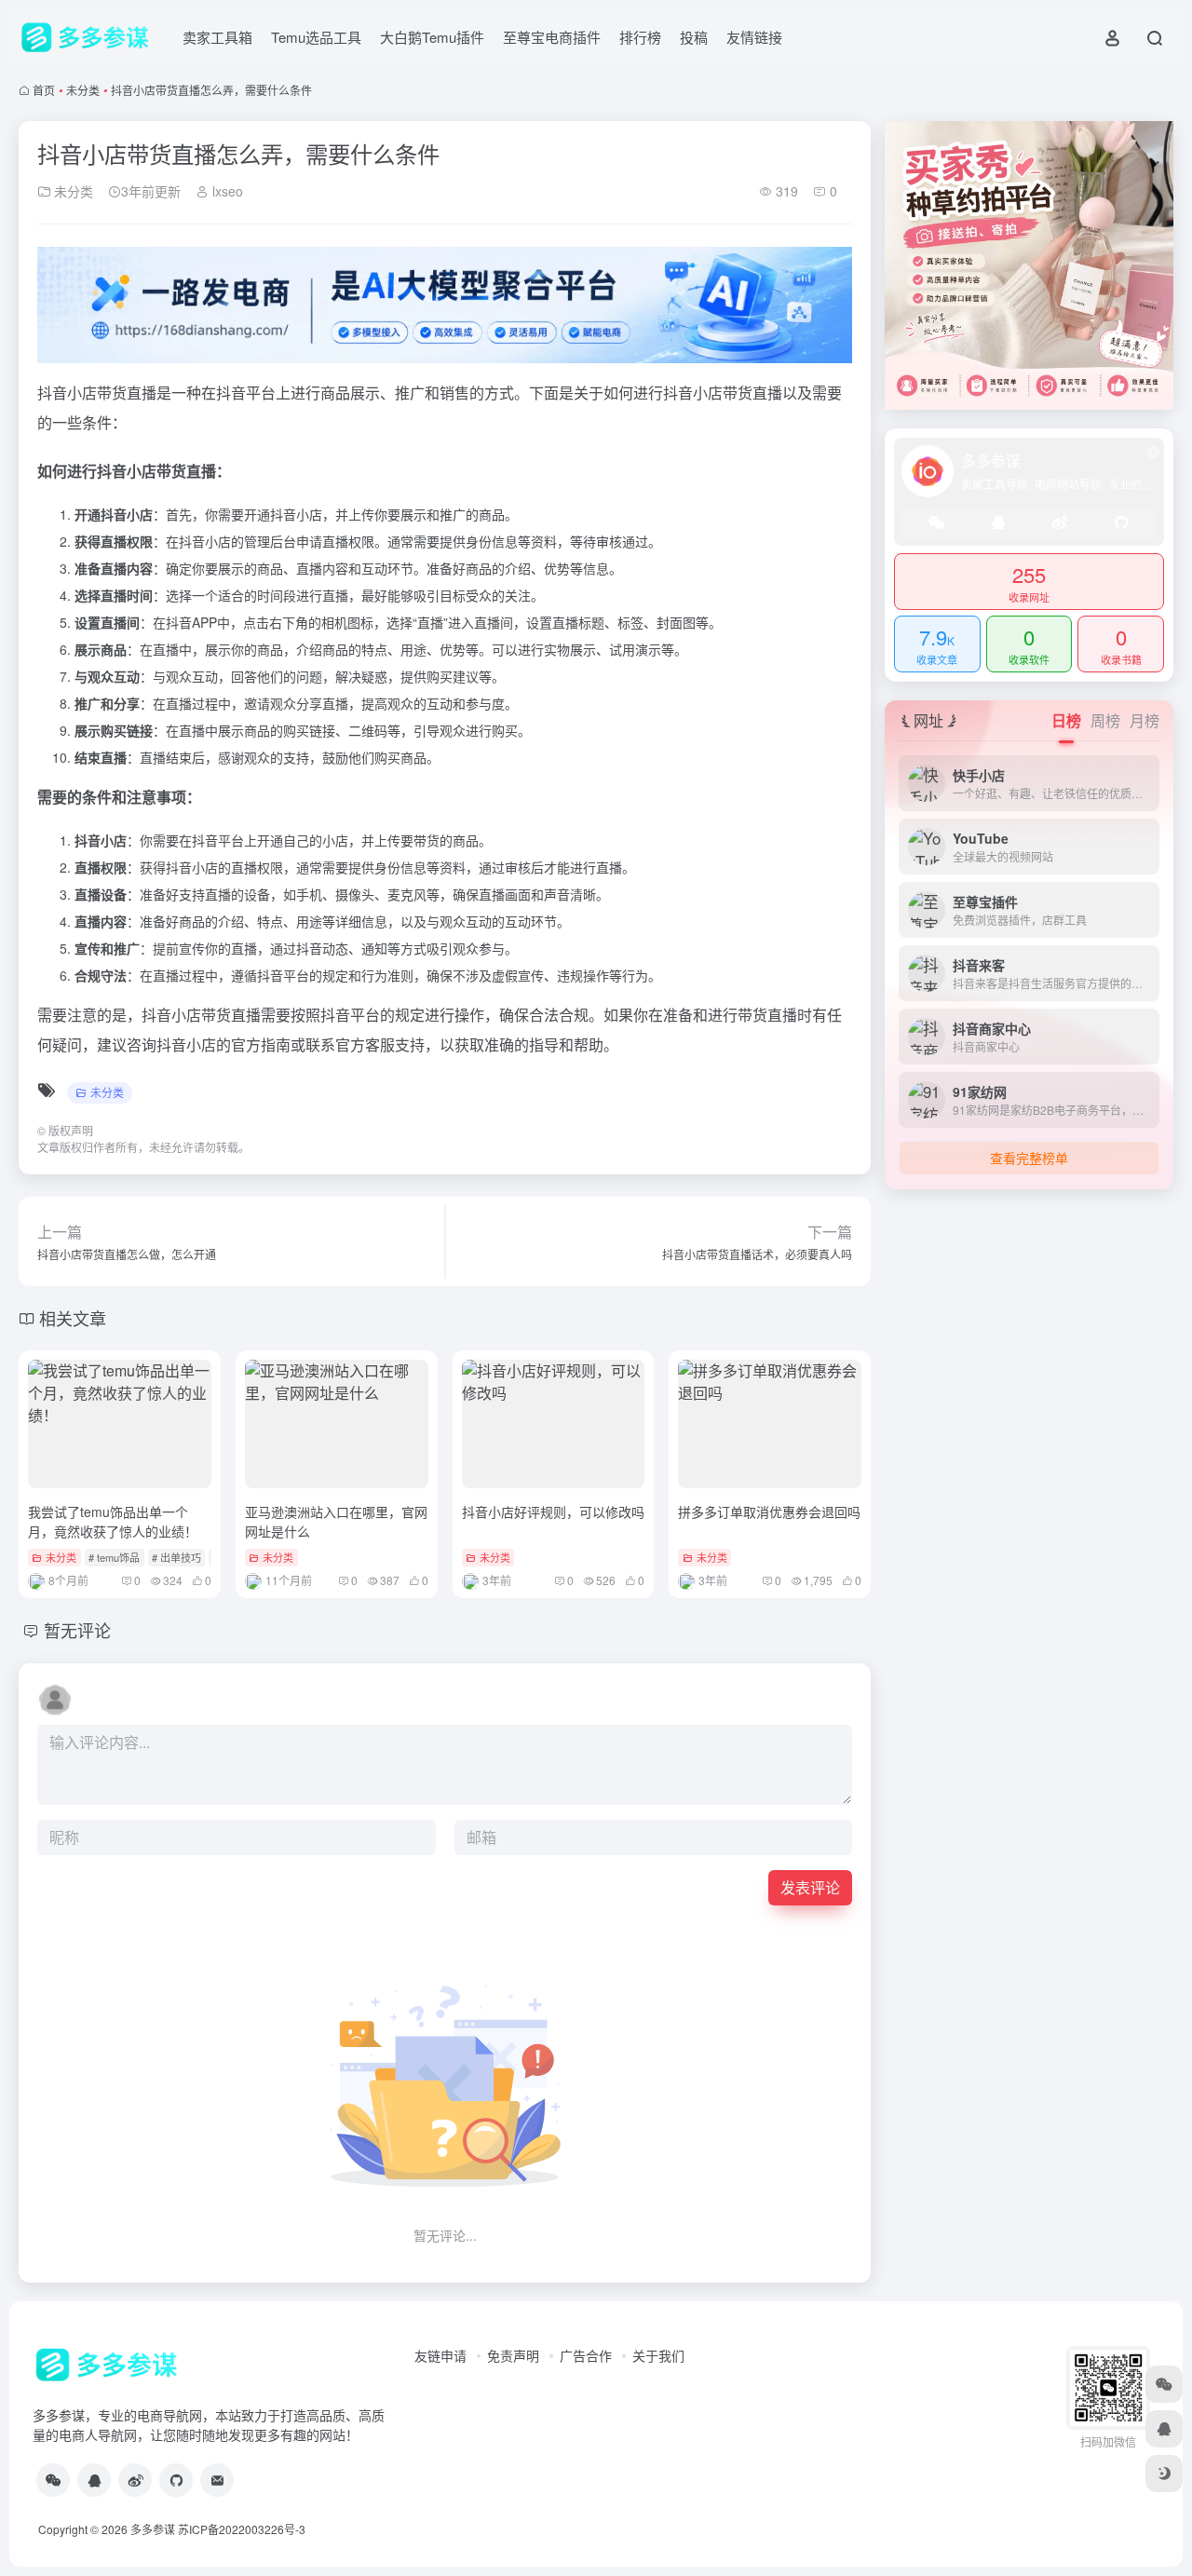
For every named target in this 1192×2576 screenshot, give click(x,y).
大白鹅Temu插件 (432, 37)
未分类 (83, 90)
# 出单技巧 (176, 1557)
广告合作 (586, 2355)
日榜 (1066, 720)
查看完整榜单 (1029, 1158)
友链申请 (440, 2355)
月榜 (1145, 720)
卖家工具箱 (217, 37)
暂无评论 (77, 1630)
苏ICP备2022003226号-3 (242, 2529)
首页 (44, 90)
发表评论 (810, 1887)
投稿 (694, 37)
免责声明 (513, 2355)
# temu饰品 (114, 1557)
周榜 (1105, 720)
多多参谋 (153, 2529)
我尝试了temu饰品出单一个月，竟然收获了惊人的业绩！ (113, 1521)
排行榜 (640, 37)
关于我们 (658, 2355)
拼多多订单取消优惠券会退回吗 (769, 1512)
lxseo (226, 191)
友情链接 (754, 37)
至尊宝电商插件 (552, 37)
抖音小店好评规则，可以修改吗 (553, 1512)
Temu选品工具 (316, 37)
